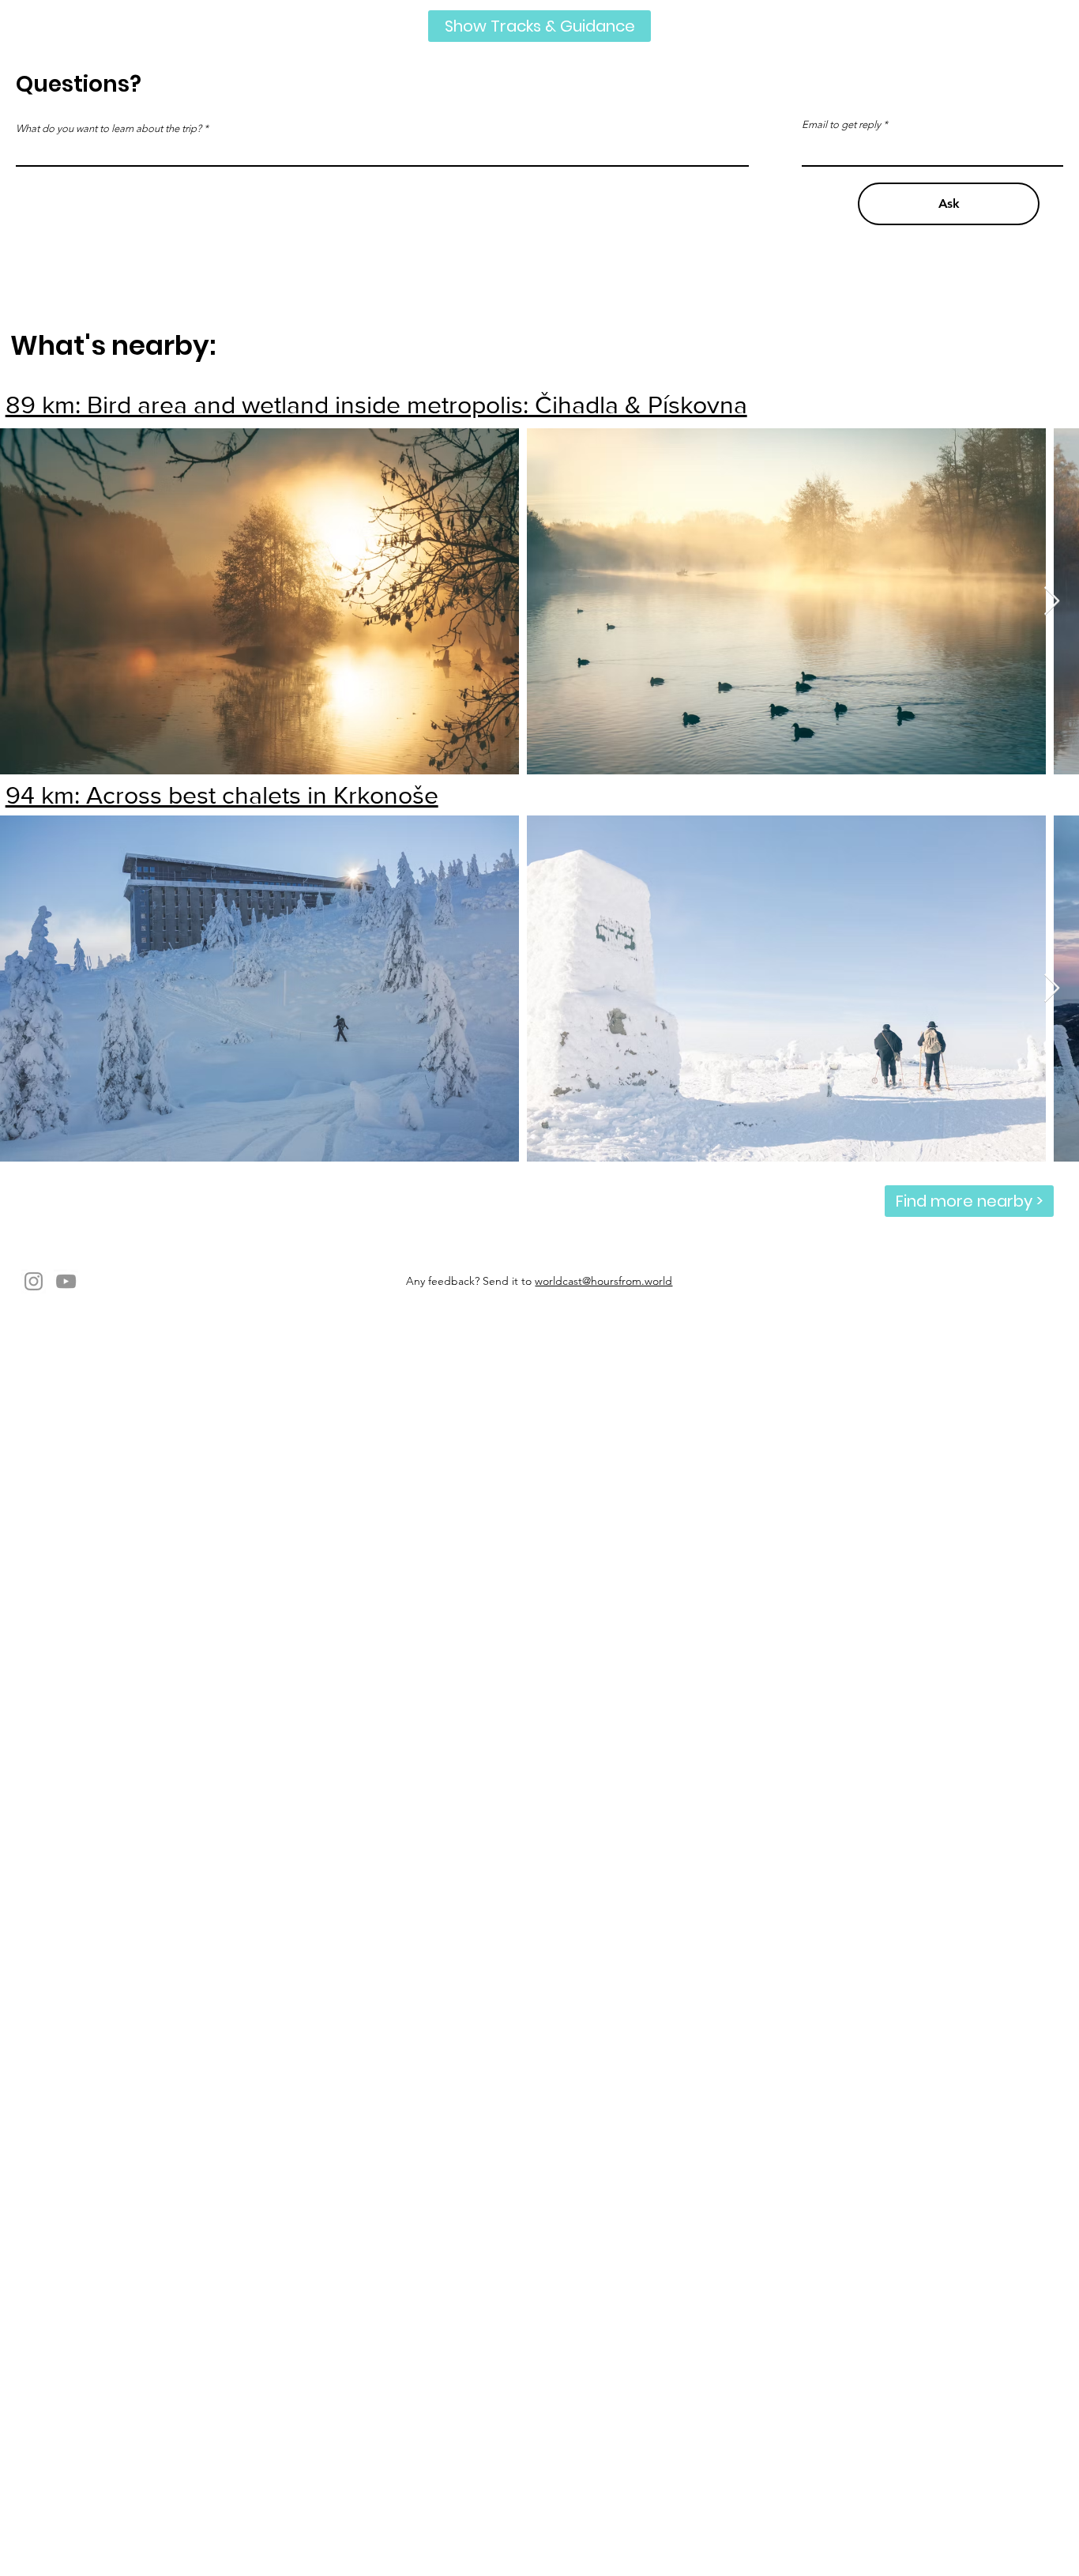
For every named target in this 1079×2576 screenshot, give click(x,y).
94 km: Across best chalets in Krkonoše (222, 795)
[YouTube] (66, 1281)
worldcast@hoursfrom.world (603, 1281)
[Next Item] (1052, 602)
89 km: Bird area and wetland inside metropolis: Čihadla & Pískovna (376, 404)
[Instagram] (34, 1281)
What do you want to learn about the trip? (109, 128)
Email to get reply (841, 124)
